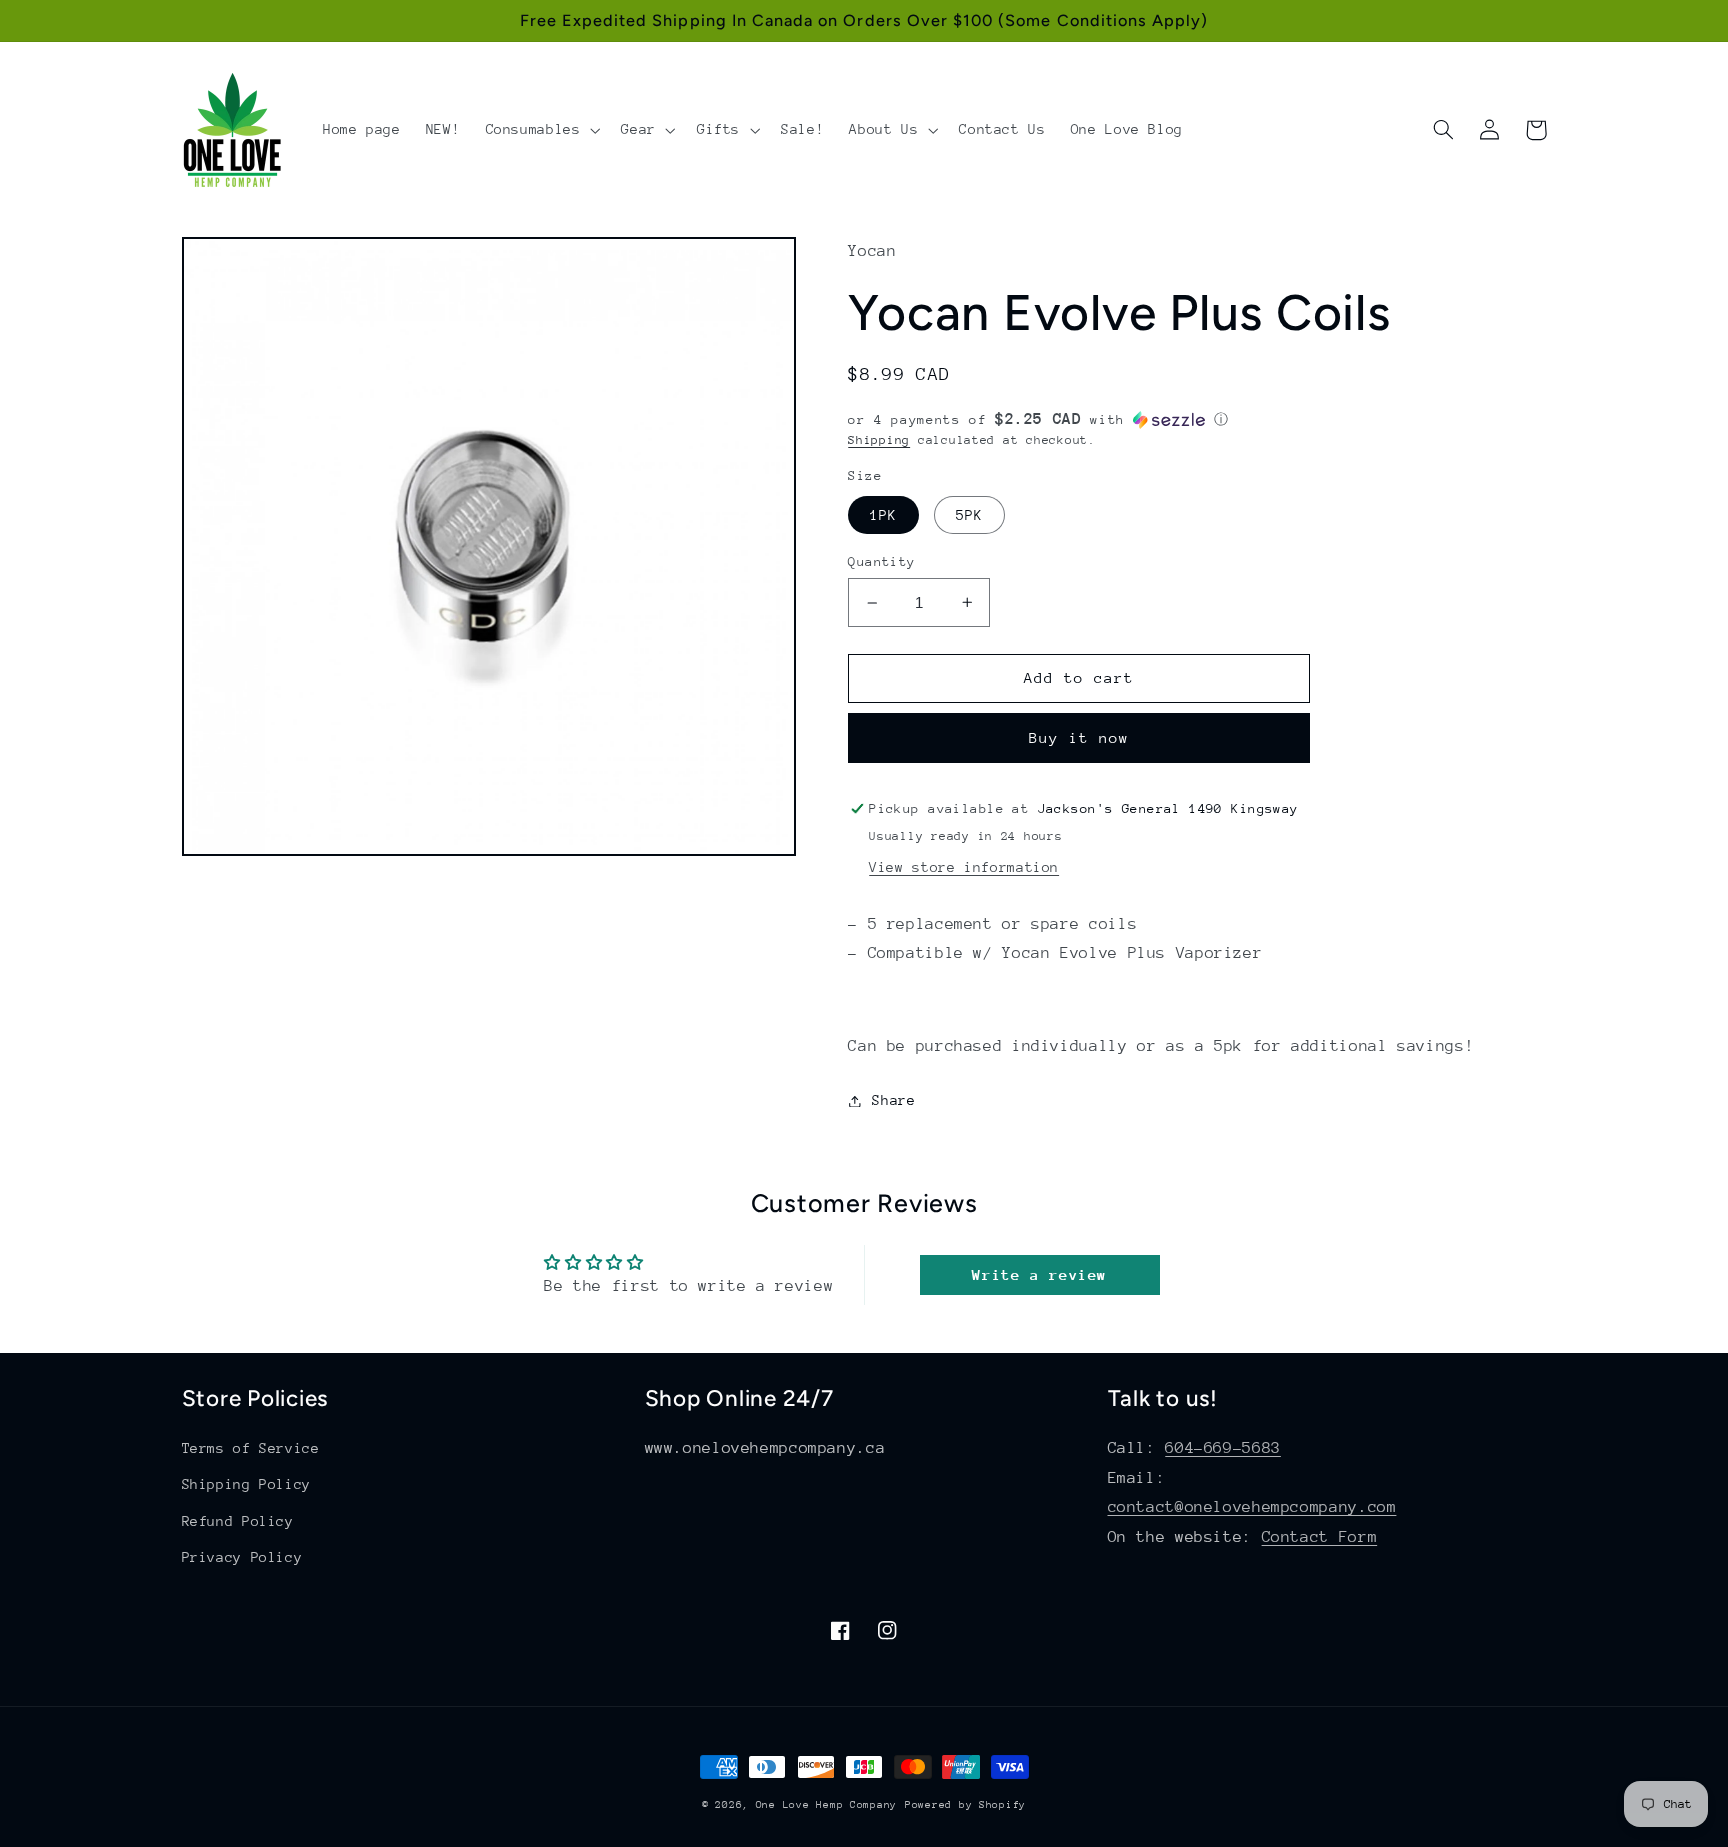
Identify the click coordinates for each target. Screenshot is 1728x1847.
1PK (883, 515)
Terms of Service (251, 1448)
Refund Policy (238, 1521)
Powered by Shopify (965, 1805)
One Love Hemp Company (826, 1805)
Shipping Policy (246, 1484)
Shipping (879, 440)
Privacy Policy (242, 1557)
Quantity (881, 561)
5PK (969, 515)
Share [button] (893, 1100)
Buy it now (1079, 737)
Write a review (1039, 1274)
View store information (964, 867)
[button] (541, 130)
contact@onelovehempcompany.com (1252, 1507)
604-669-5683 (1223, 1448)
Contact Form (1320, 1537)
